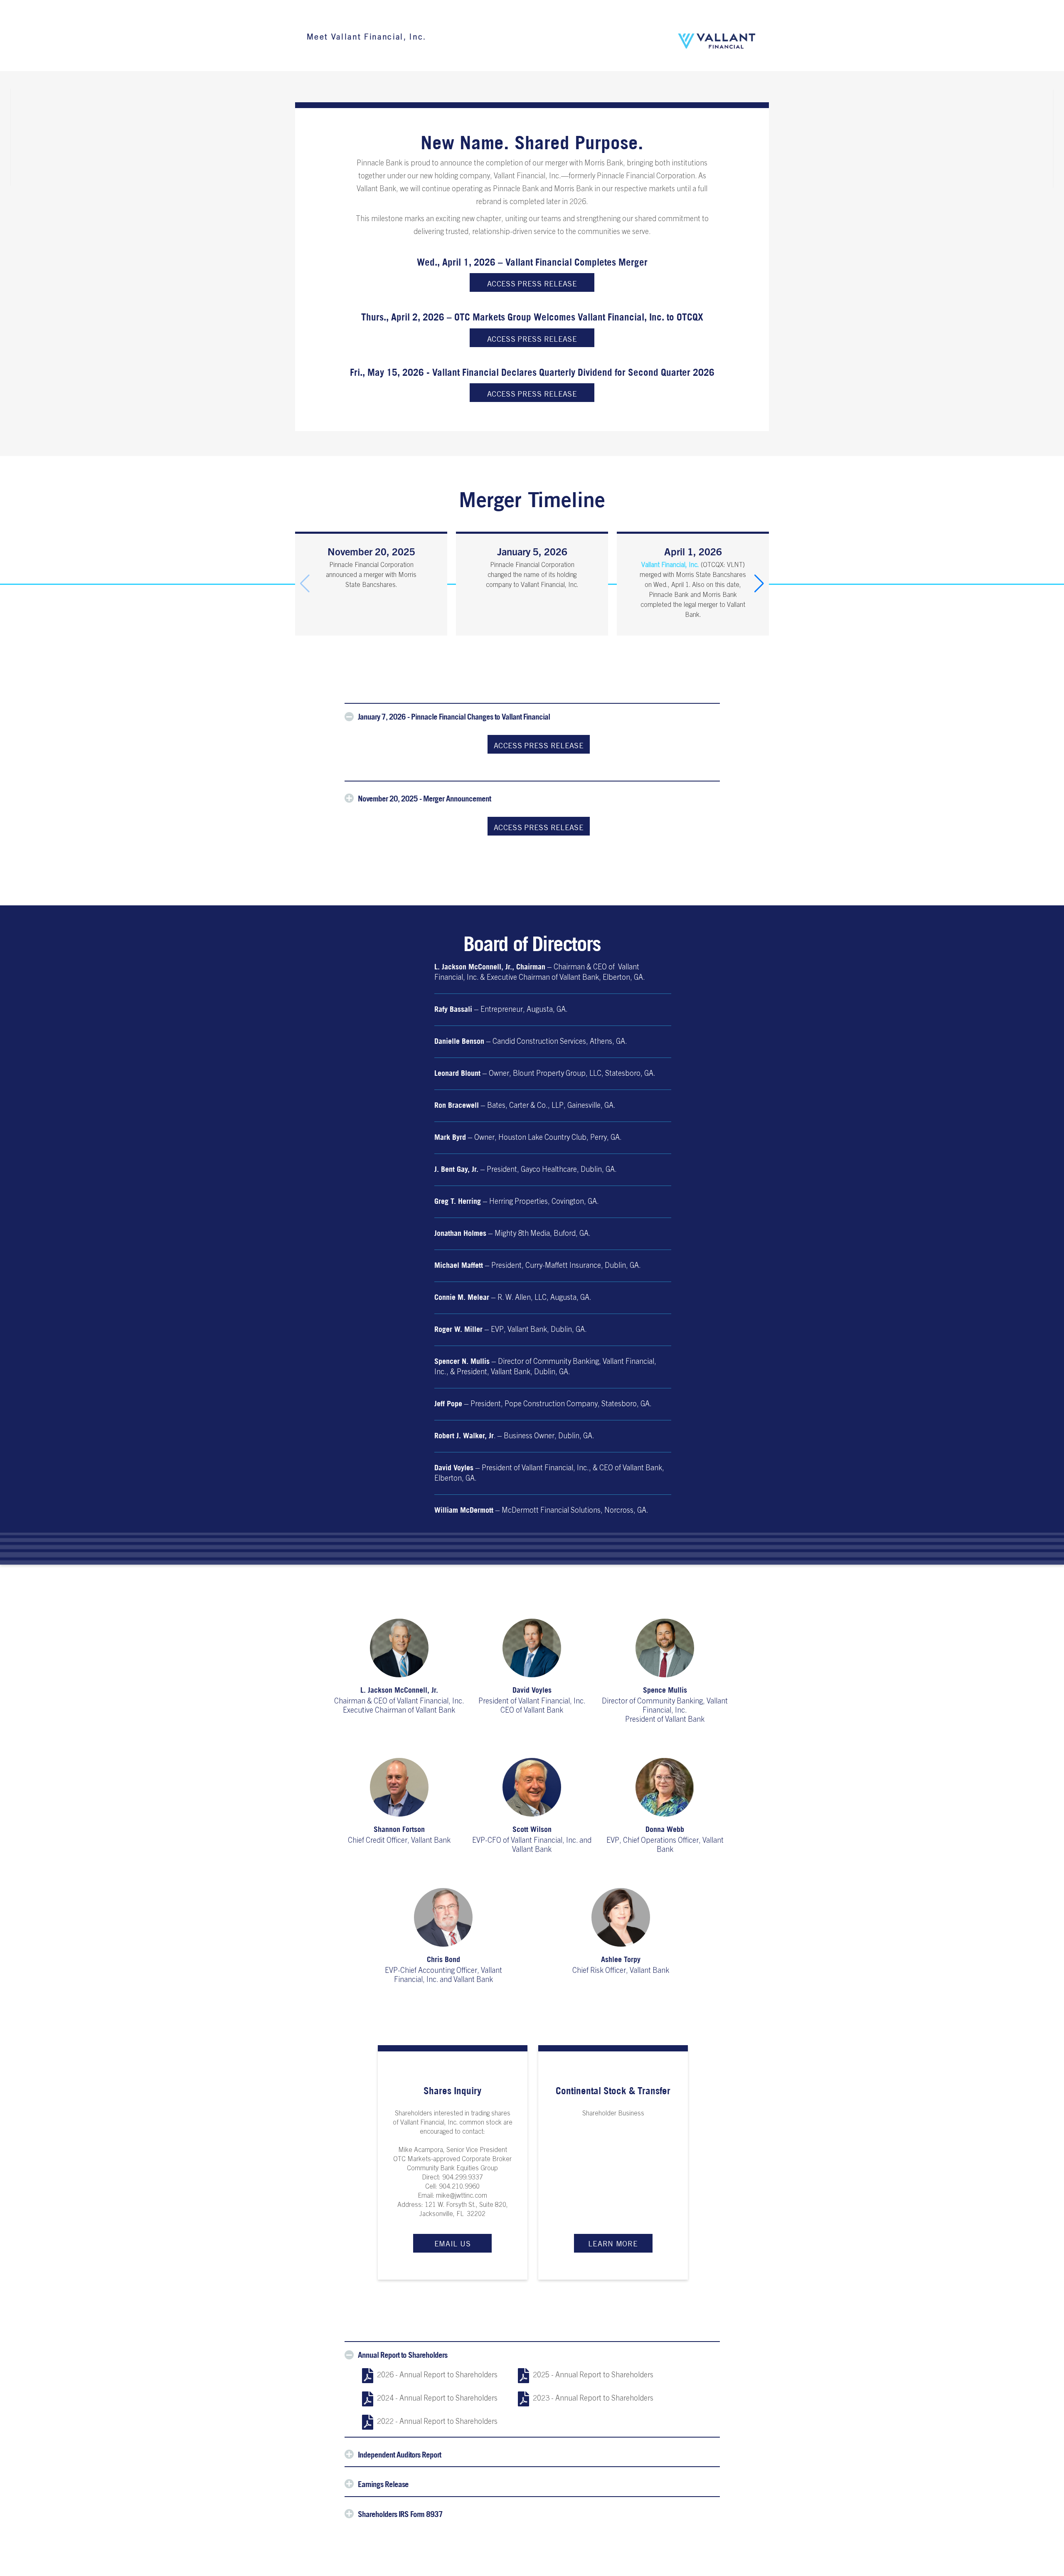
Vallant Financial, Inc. (670, 565)
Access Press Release (532, 283)
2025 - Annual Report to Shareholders (593, 2376)
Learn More (613, 2243)
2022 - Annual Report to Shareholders (437, 2422)
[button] (759, 584)
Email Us (453, 2243)
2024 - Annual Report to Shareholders (437, 2399)
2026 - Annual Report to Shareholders (437, 2376)
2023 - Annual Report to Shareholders (593, 2399)
